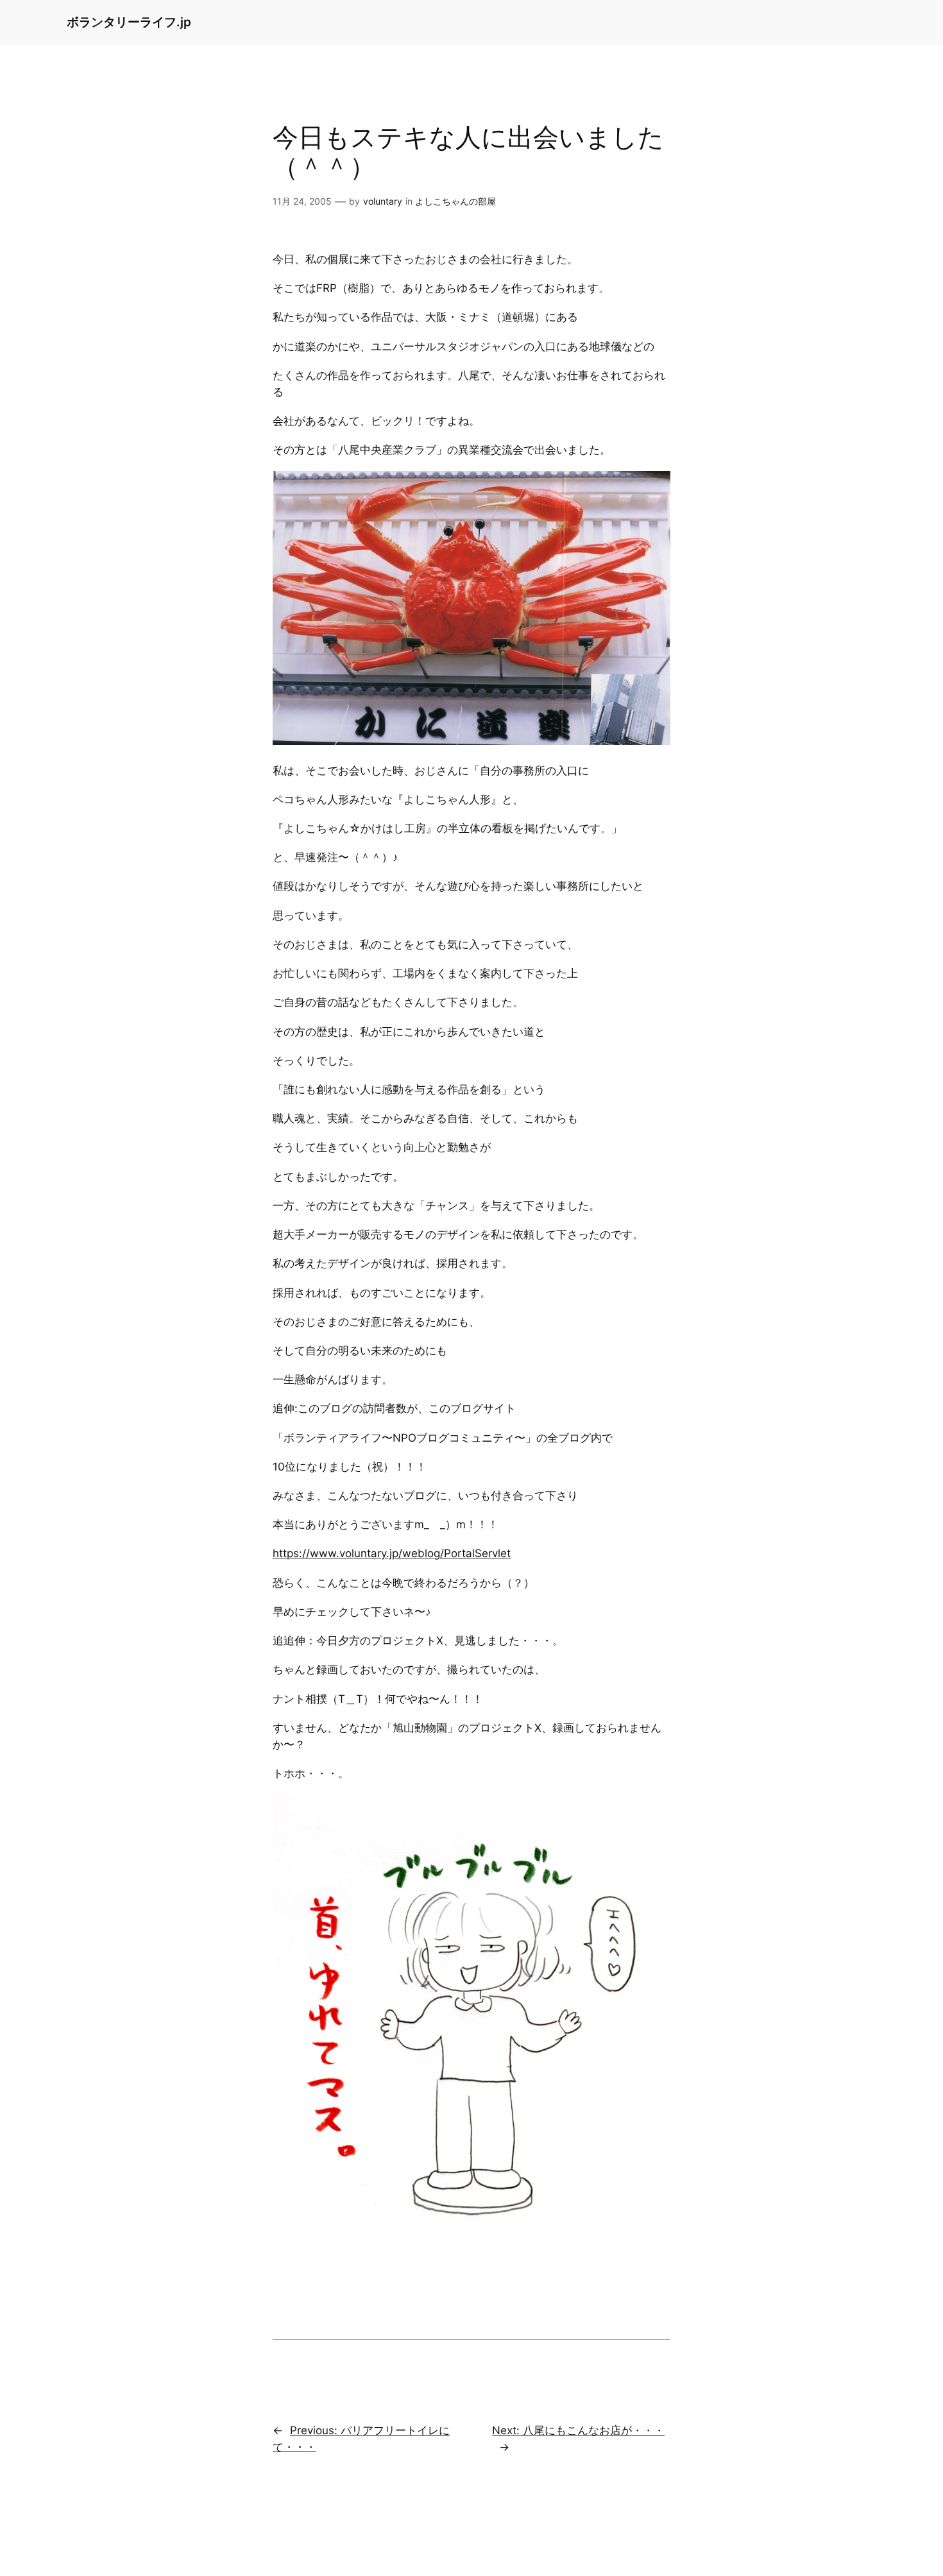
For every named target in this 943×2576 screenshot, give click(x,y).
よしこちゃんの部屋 (455, 201)
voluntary (383, 201)
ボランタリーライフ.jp (129, 22)
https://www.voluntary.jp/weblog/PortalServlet (392, 1553)
